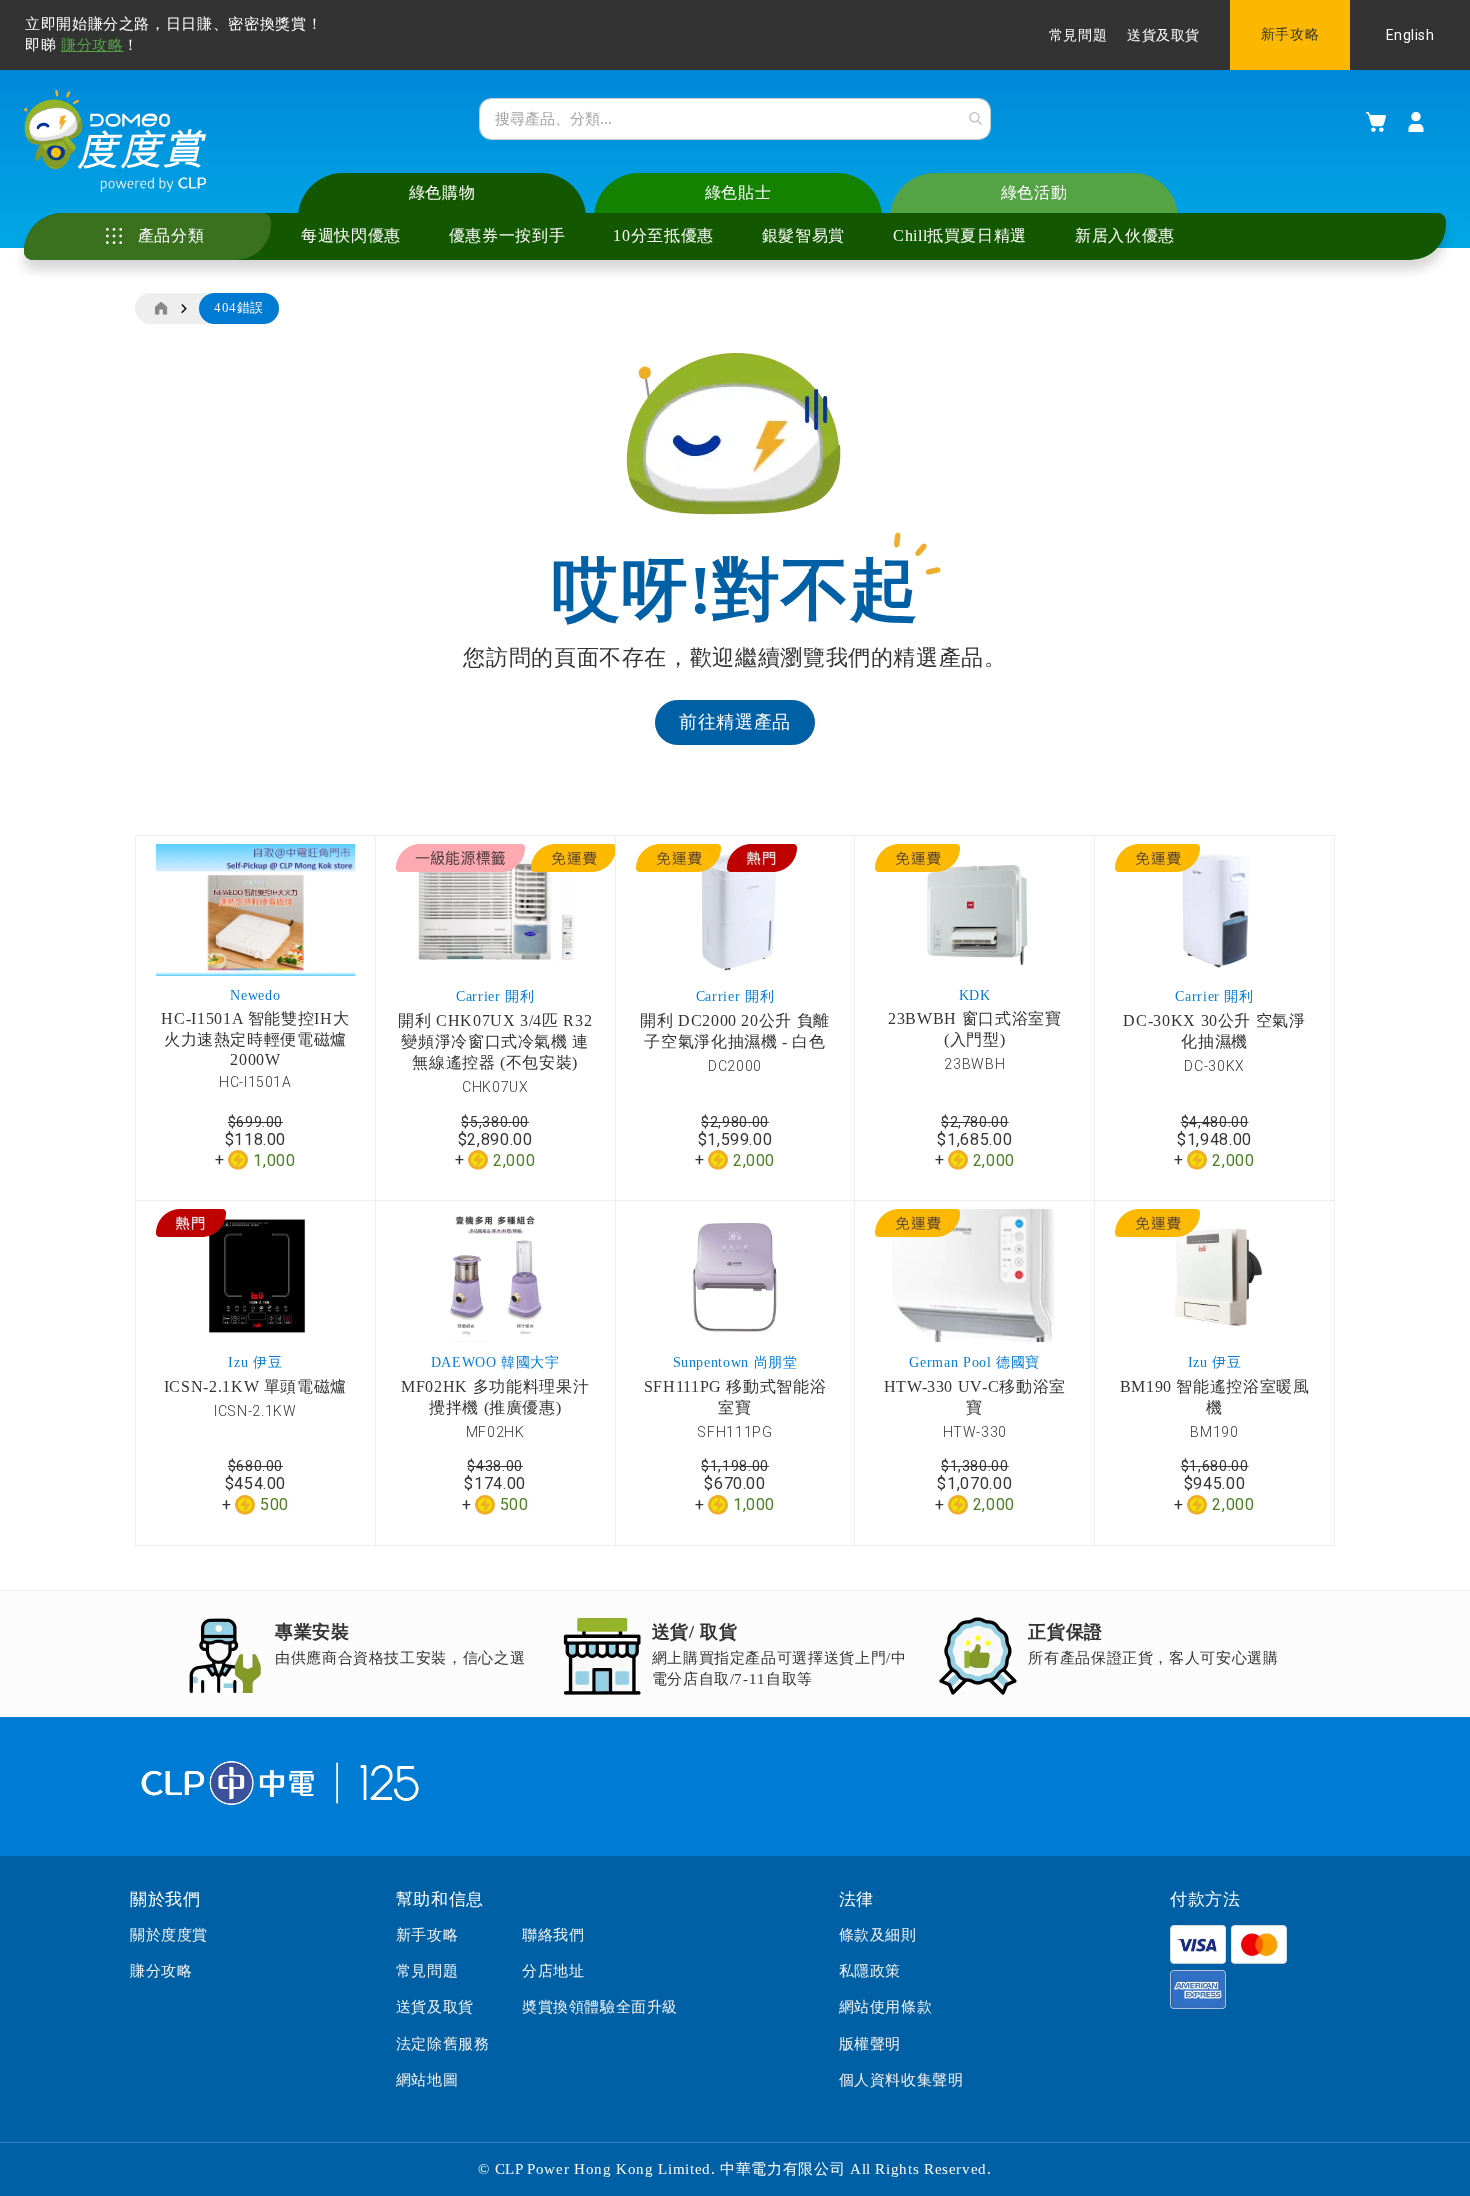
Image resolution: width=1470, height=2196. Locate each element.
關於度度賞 (169, 1935)
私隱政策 (870, 1971)
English (1410, 35)
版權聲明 (870, 2044)
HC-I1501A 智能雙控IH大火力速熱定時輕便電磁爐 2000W (255, 1039)
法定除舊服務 (443, 2044)
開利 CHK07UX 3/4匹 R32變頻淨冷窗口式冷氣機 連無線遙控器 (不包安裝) (495, 1041)
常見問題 (1078, 35)
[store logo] (115, 141)
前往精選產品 (735, 722)
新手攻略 (1290, 34)
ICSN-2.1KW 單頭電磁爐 (255, 1386)
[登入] (1416, 122)
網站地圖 (427, 2080)
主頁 (160, 309)
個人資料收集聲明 (901, 2080)
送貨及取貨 (1163, 35)
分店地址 (553, 1971)
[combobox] (735, 119)
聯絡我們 (553, 1935)
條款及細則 (878, 1935)
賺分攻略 (92, 45)
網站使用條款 (886, 2007)
